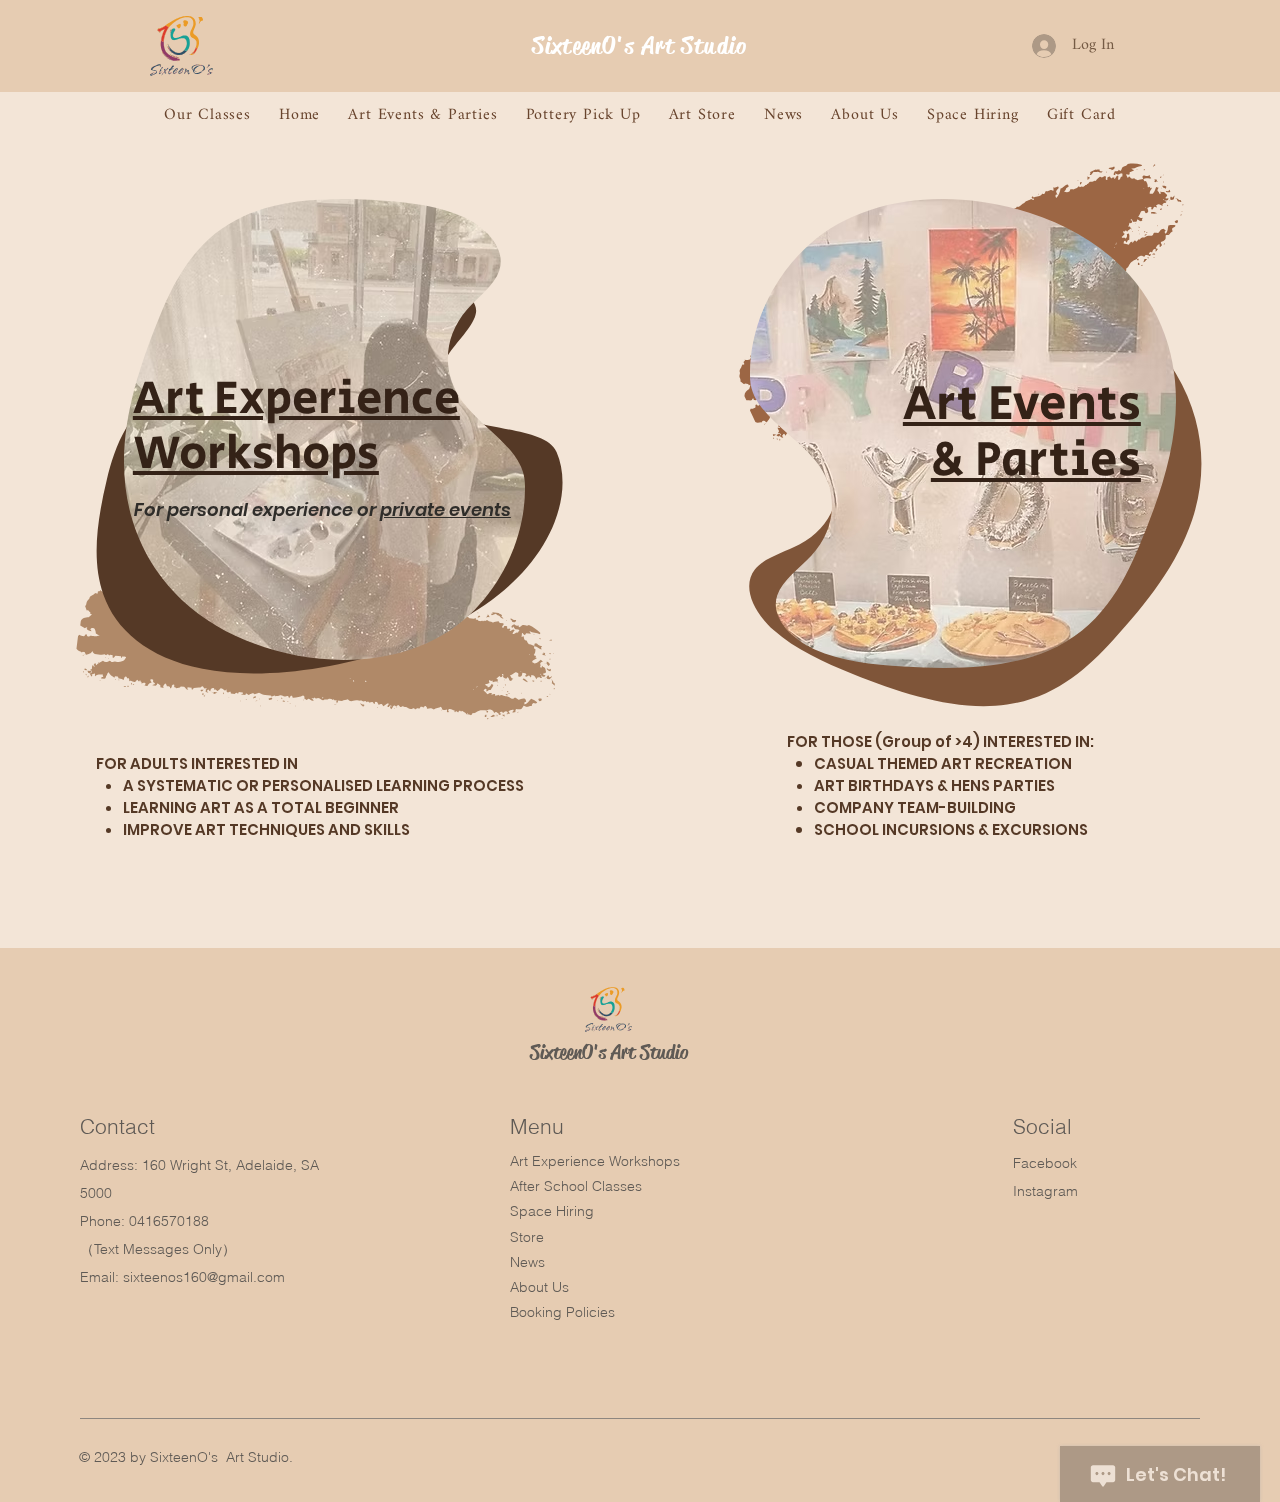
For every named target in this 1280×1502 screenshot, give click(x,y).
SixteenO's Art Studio (639, 46)
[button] (207, 115)
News (527, 1262)
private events (445, 509)
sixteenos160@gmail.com (204, 1277)
